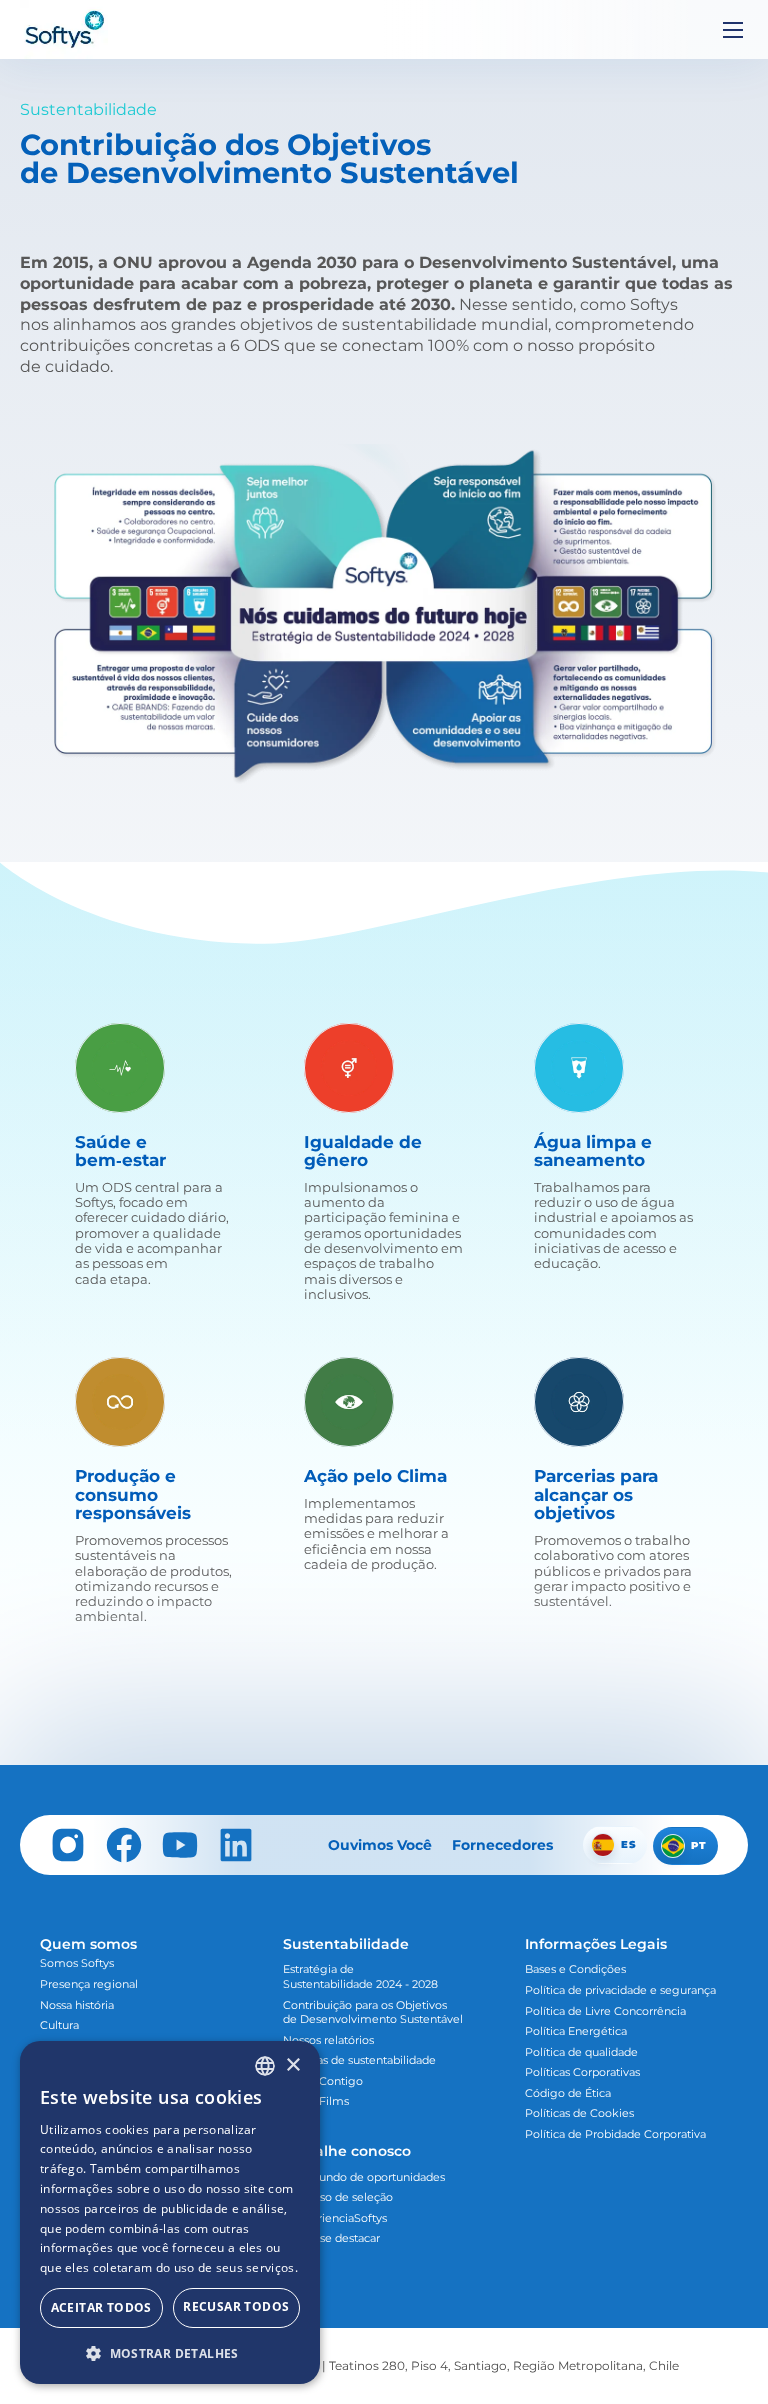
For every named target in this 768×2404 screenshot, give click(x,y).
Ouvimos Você (380, 1845)
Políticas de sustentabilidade (359, 2060)
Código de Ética (568, 2093)
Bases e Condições (575, 1969)
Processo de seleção (338, 2197)
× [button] (292, 2065)
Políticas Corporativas (582, 2072)
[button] (170, 2352)
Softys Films (316, 2101)
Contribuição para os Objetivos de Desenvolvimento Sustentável (373, 2012)
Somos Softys (77, 1963)
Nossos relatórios (328, 2040)
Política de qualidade (581, 2052)
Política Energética (576, 2031)
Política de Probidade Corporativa (615, 2134)
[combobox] (265, 2066)
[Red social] (68, 1845)
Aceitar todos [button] (101, 2307)
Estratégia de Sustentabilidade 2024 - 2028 (360, 1976)
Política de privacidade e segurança (620, 1990)
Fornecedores (502, 1845)
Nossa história (77, 2005)
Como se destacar (331, 2238)
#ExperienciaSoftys (335, 2218)
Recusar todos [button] (236, 2306)
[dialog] (170, 2212)
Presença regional (89, 1984)
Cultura (59, 2025)
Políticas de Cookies (579, 2113)
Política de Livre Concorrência (605, 2011)
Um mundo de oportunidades (364, 2177)
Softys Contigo (323, 2081)
